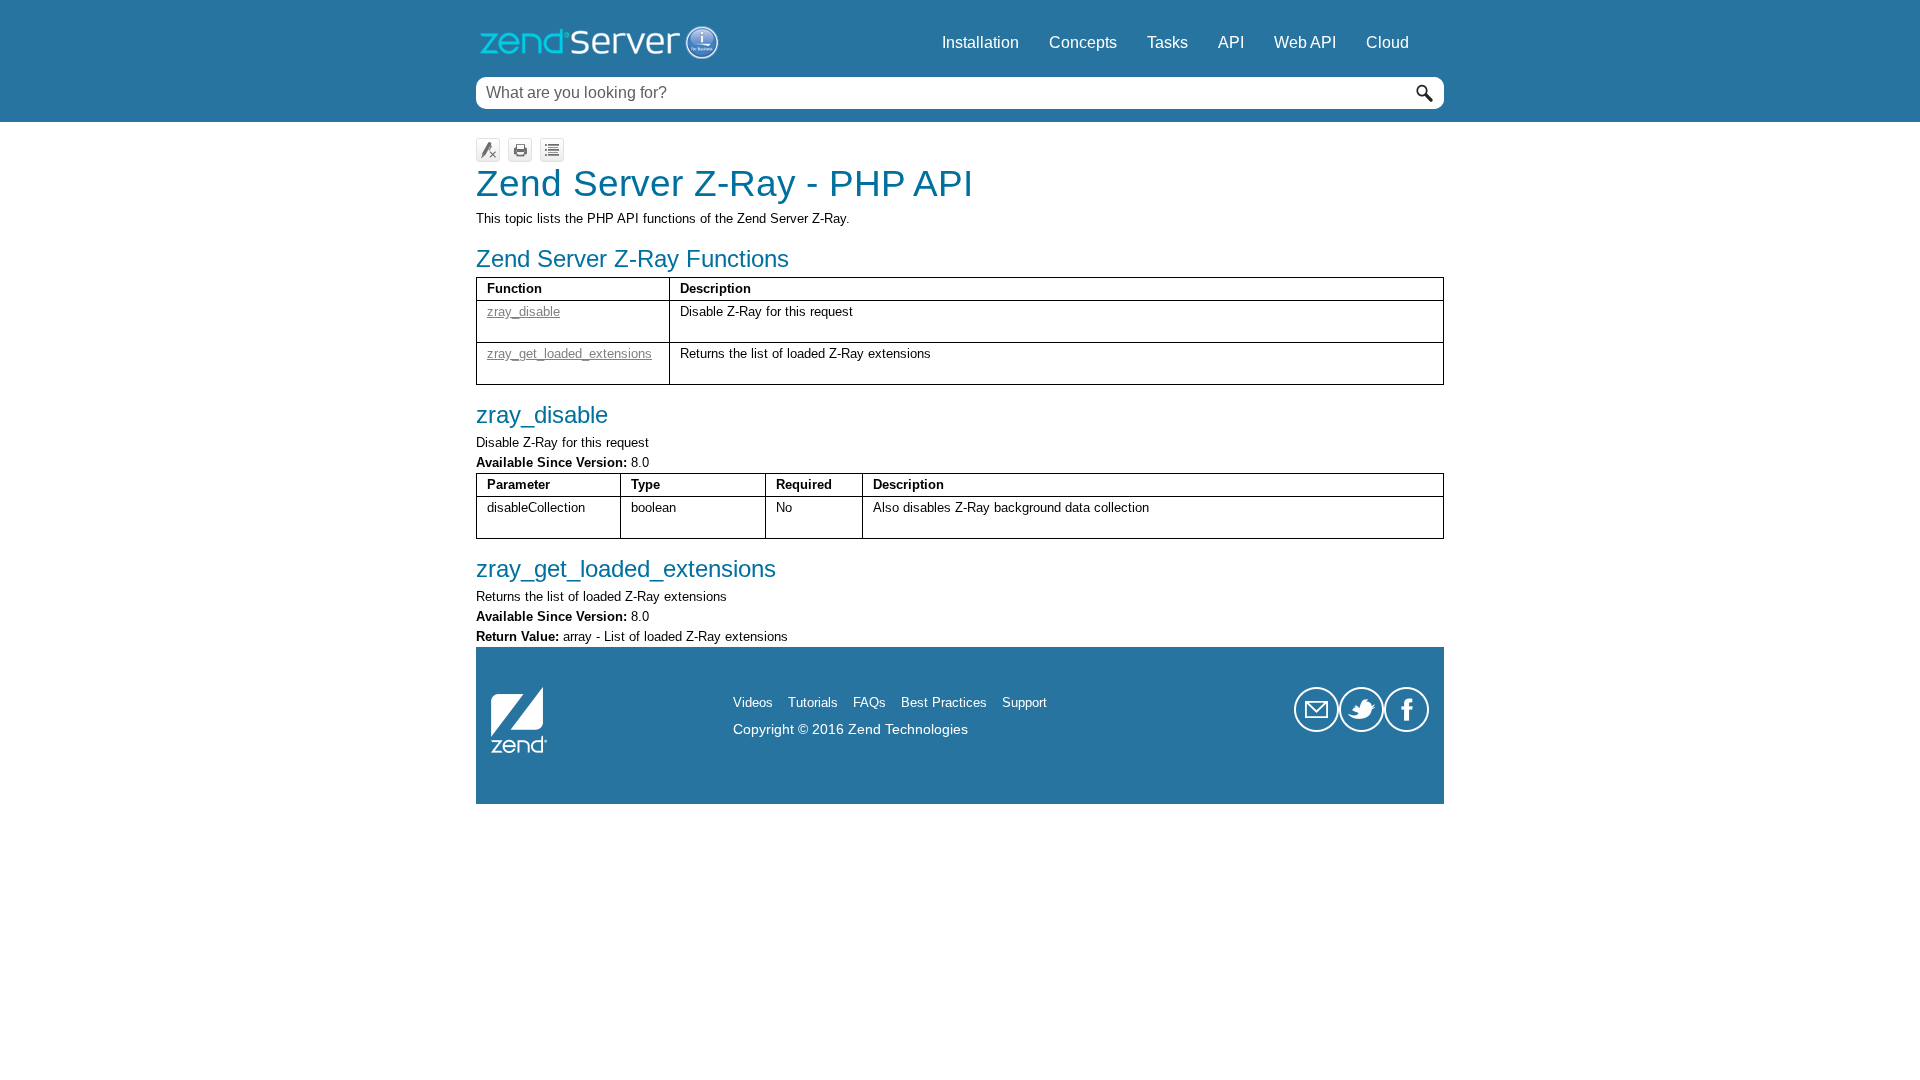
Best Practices (944, 702)
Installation (980, 42)
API (1231, 42)
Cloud (1387, 42)
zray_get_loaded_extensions (569, 353)
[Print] (520, 150)
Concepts (1083, 42)
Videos (753, 702)
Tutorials (813, 702)
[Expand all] (552, 150)
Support (1024, 702)
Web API (1305, 42)
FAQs (869, 702)
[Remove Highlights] (488, 150)
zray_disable (523, 311)
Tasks (1167, 42)
